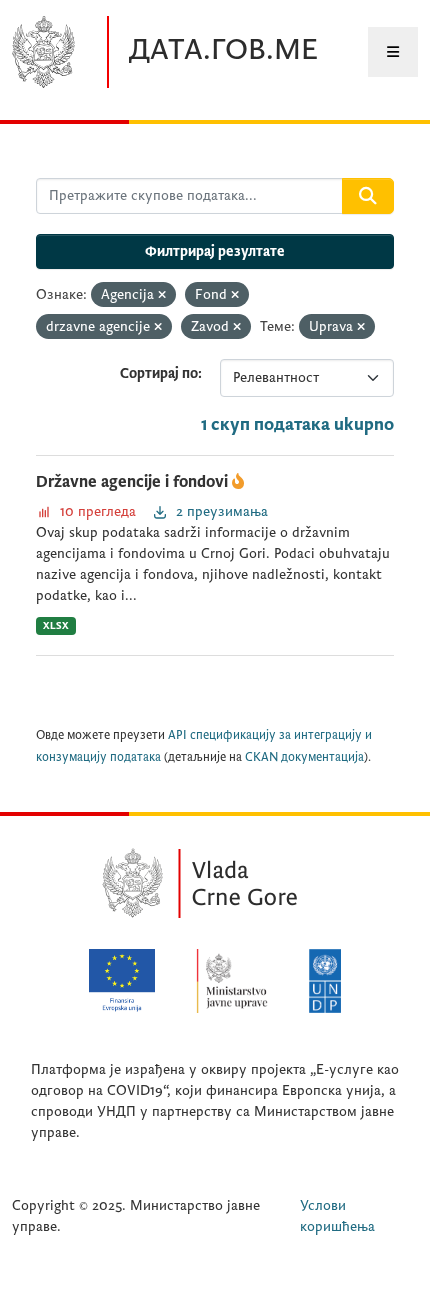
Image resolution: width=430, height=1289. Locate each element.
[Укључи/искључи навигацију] (393, 52)
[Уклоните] (162, 295)
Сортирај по (159, 373)
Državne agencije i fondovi (134, 482)
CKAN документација (304, 757)
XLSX (56, 625)
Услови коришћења (337, 1216)
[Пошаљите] (368, 196)
